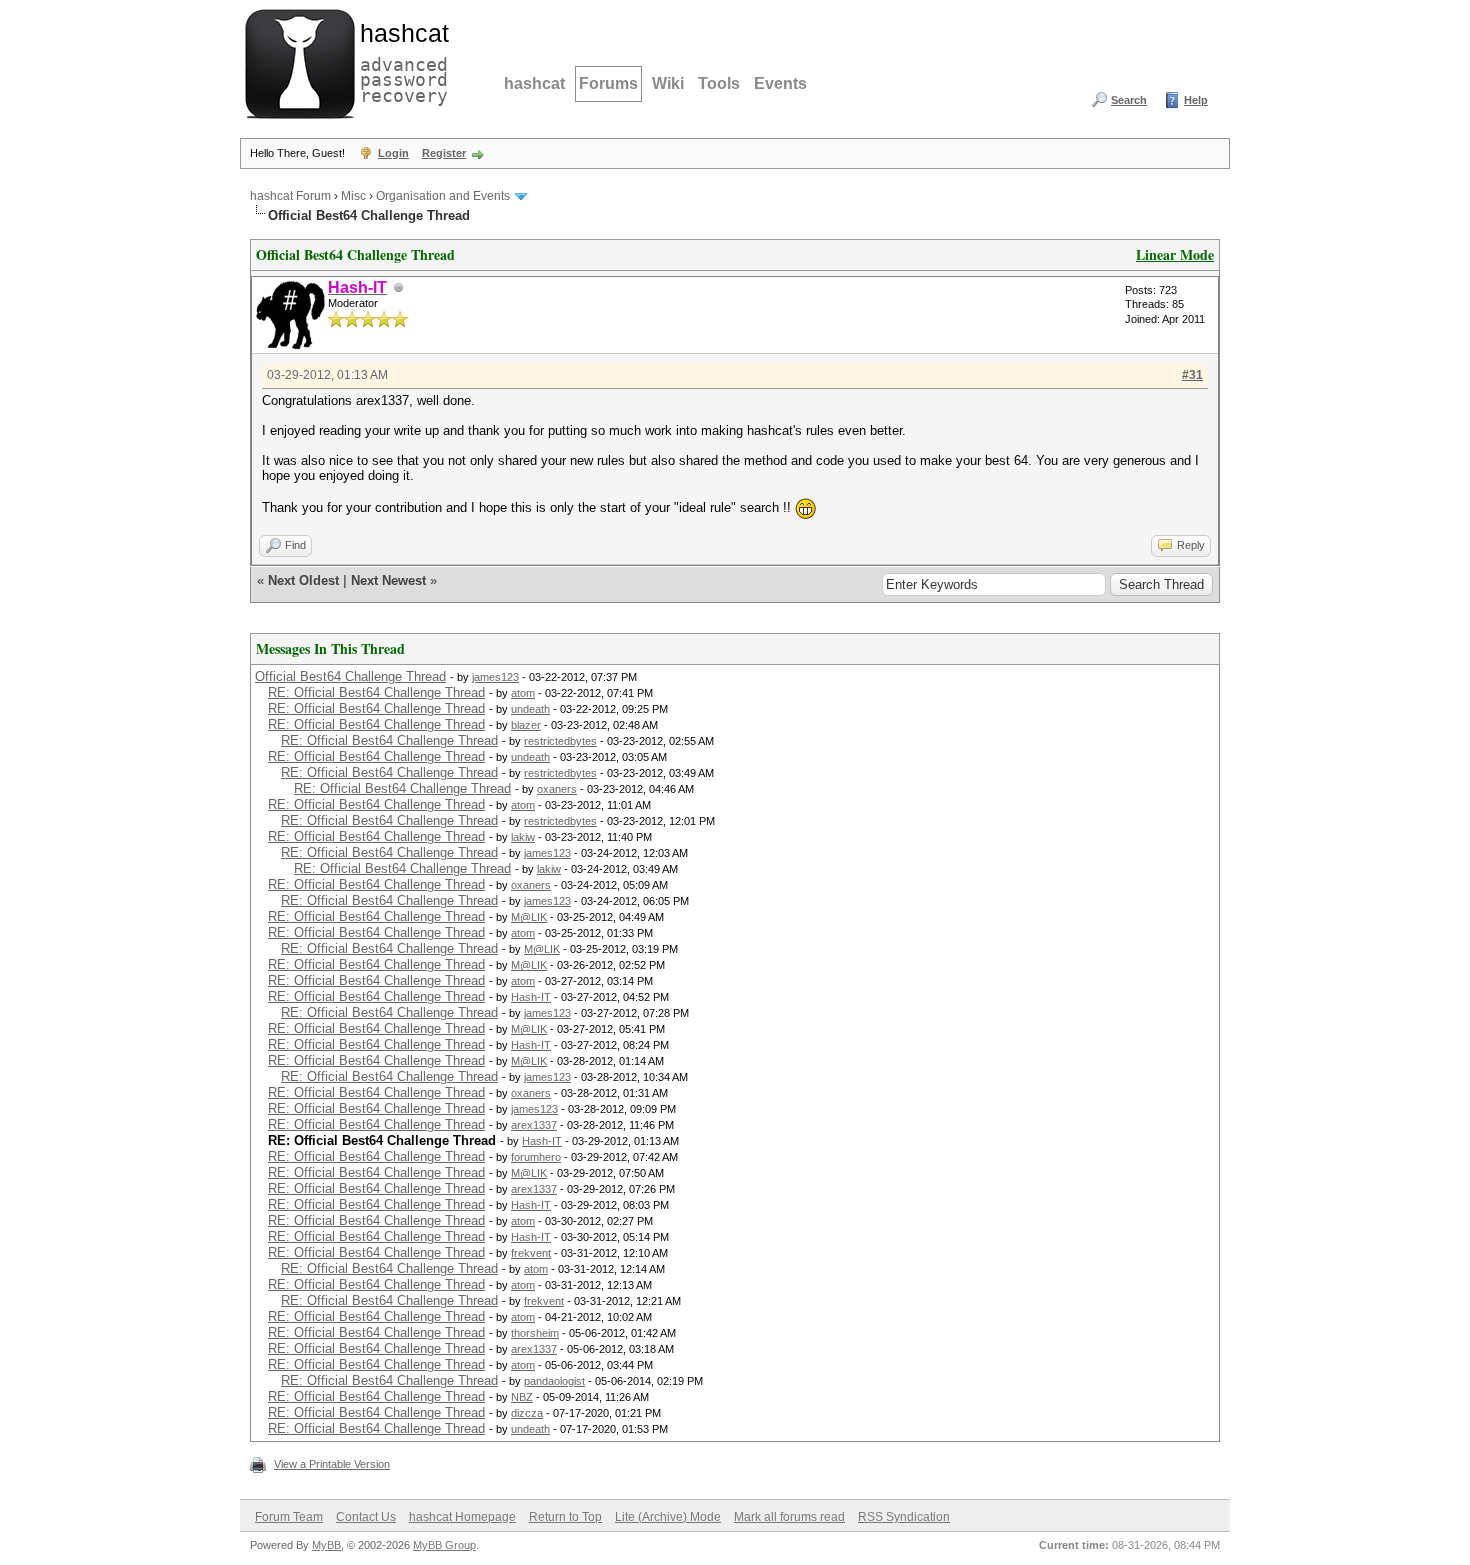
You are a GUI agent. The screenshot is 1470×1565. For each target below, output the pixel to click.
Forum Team (289, 1517)
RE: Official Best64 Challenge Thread (376, 692)
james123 (495, 677)
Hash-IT (531, 997)
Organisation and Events (443, 196)
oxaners (557, 789)
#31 (1192, 375)
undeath (530, 709)
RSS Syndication (904, 1517)
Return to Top (565, 1517)
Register (444, 153)
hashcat (534, 83)
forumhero (536, 1157)
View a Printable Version (332, 1464)
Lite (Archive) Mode (668, 1517)
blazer (526, 725)
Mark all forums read (789, 1517)
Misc (353, 196)
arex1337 (534, 1125)
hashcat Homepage (462, 1517)
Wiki (668, 83)
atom (523, 693)
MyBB (326, 1545)
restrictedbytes (560, 741)
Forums (608, 83)
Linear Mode (1175, 254)
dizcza (527, 1413)
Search (1129, 100)
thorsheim (535, 1333)
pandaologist (554, 1381)
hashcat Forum (290, 196)
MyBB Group (444, 1545)
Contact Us (366, 1517)
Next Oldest (303, 580)
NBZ (522, 1397)
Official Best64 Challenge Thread (350, 676)
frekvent (531, 1253)
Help (1196, 100)
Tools (719, 83)
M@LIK (529, 917)
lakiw (523, 837)
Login (393, 153)
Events (780, 83)
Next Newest (388, 580)
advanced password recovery (400, 61)
